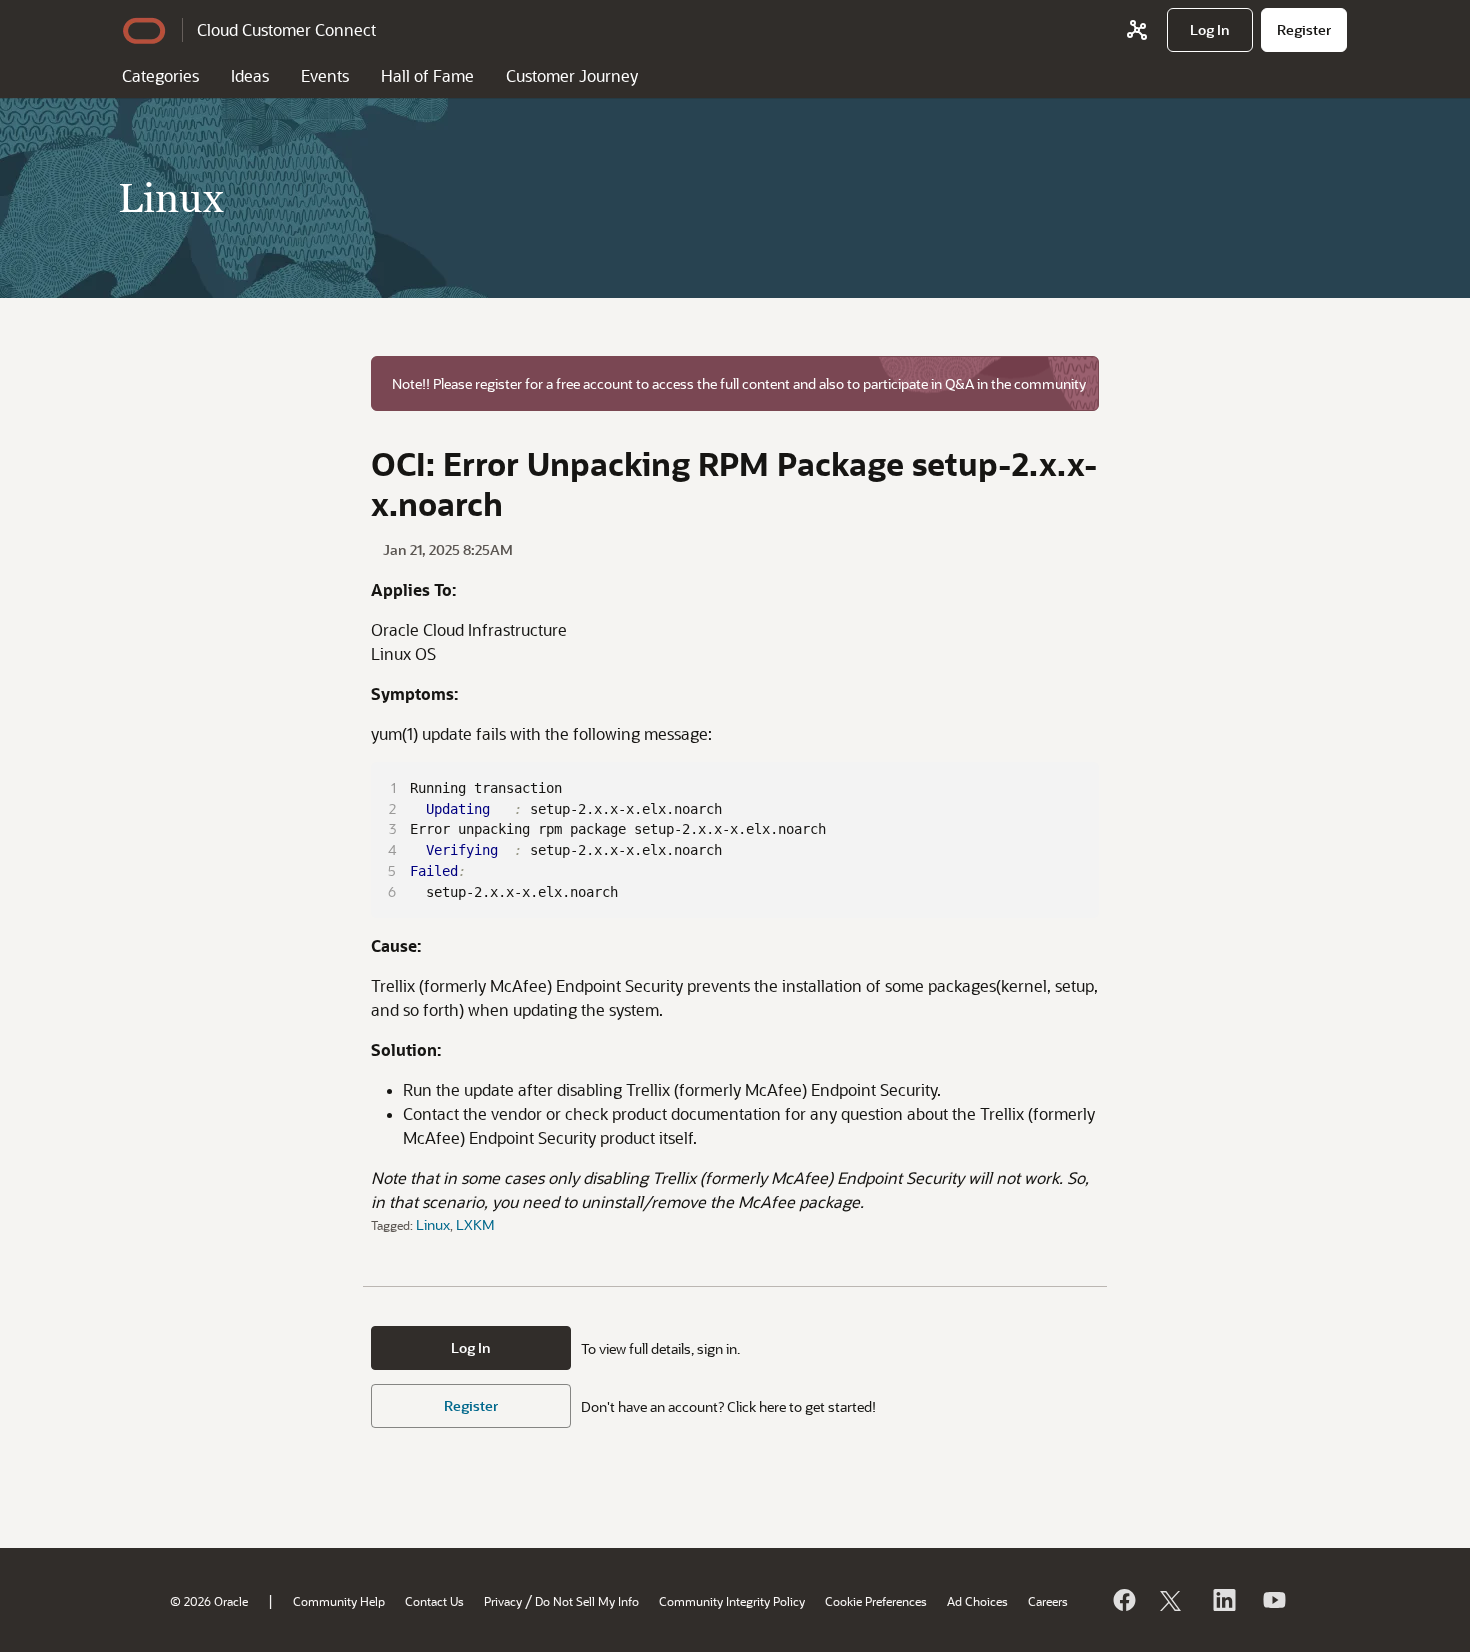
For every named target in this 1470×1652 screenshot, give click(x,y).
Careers (1048, 1601)
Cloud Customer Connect (286, 29)
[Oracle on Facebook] (1123, 1600)
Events (325, 75)
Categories (160, 75)
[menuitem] (1210, 30)
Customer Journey (572, 75)
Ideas (250, 75)
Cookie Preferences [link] (876, 1601)
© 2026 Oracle (209, 1601)
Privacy (503, 1601)
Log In (471, 1347)
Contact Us (434, 1601)
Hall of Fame (427, 75)
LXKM (475, 1224)
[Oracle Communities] (1137, 30)
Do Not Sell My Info (587, 1601)
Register (471, 1405)
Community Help (339, 1601)
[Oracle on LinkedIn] (1223, 1600)
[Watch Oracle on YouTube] (1273, 1600)
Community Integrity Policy (732, 1601)
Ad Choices (977, 1601)
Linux (433, 1224)
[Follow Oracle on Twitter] (1173, 1600)
